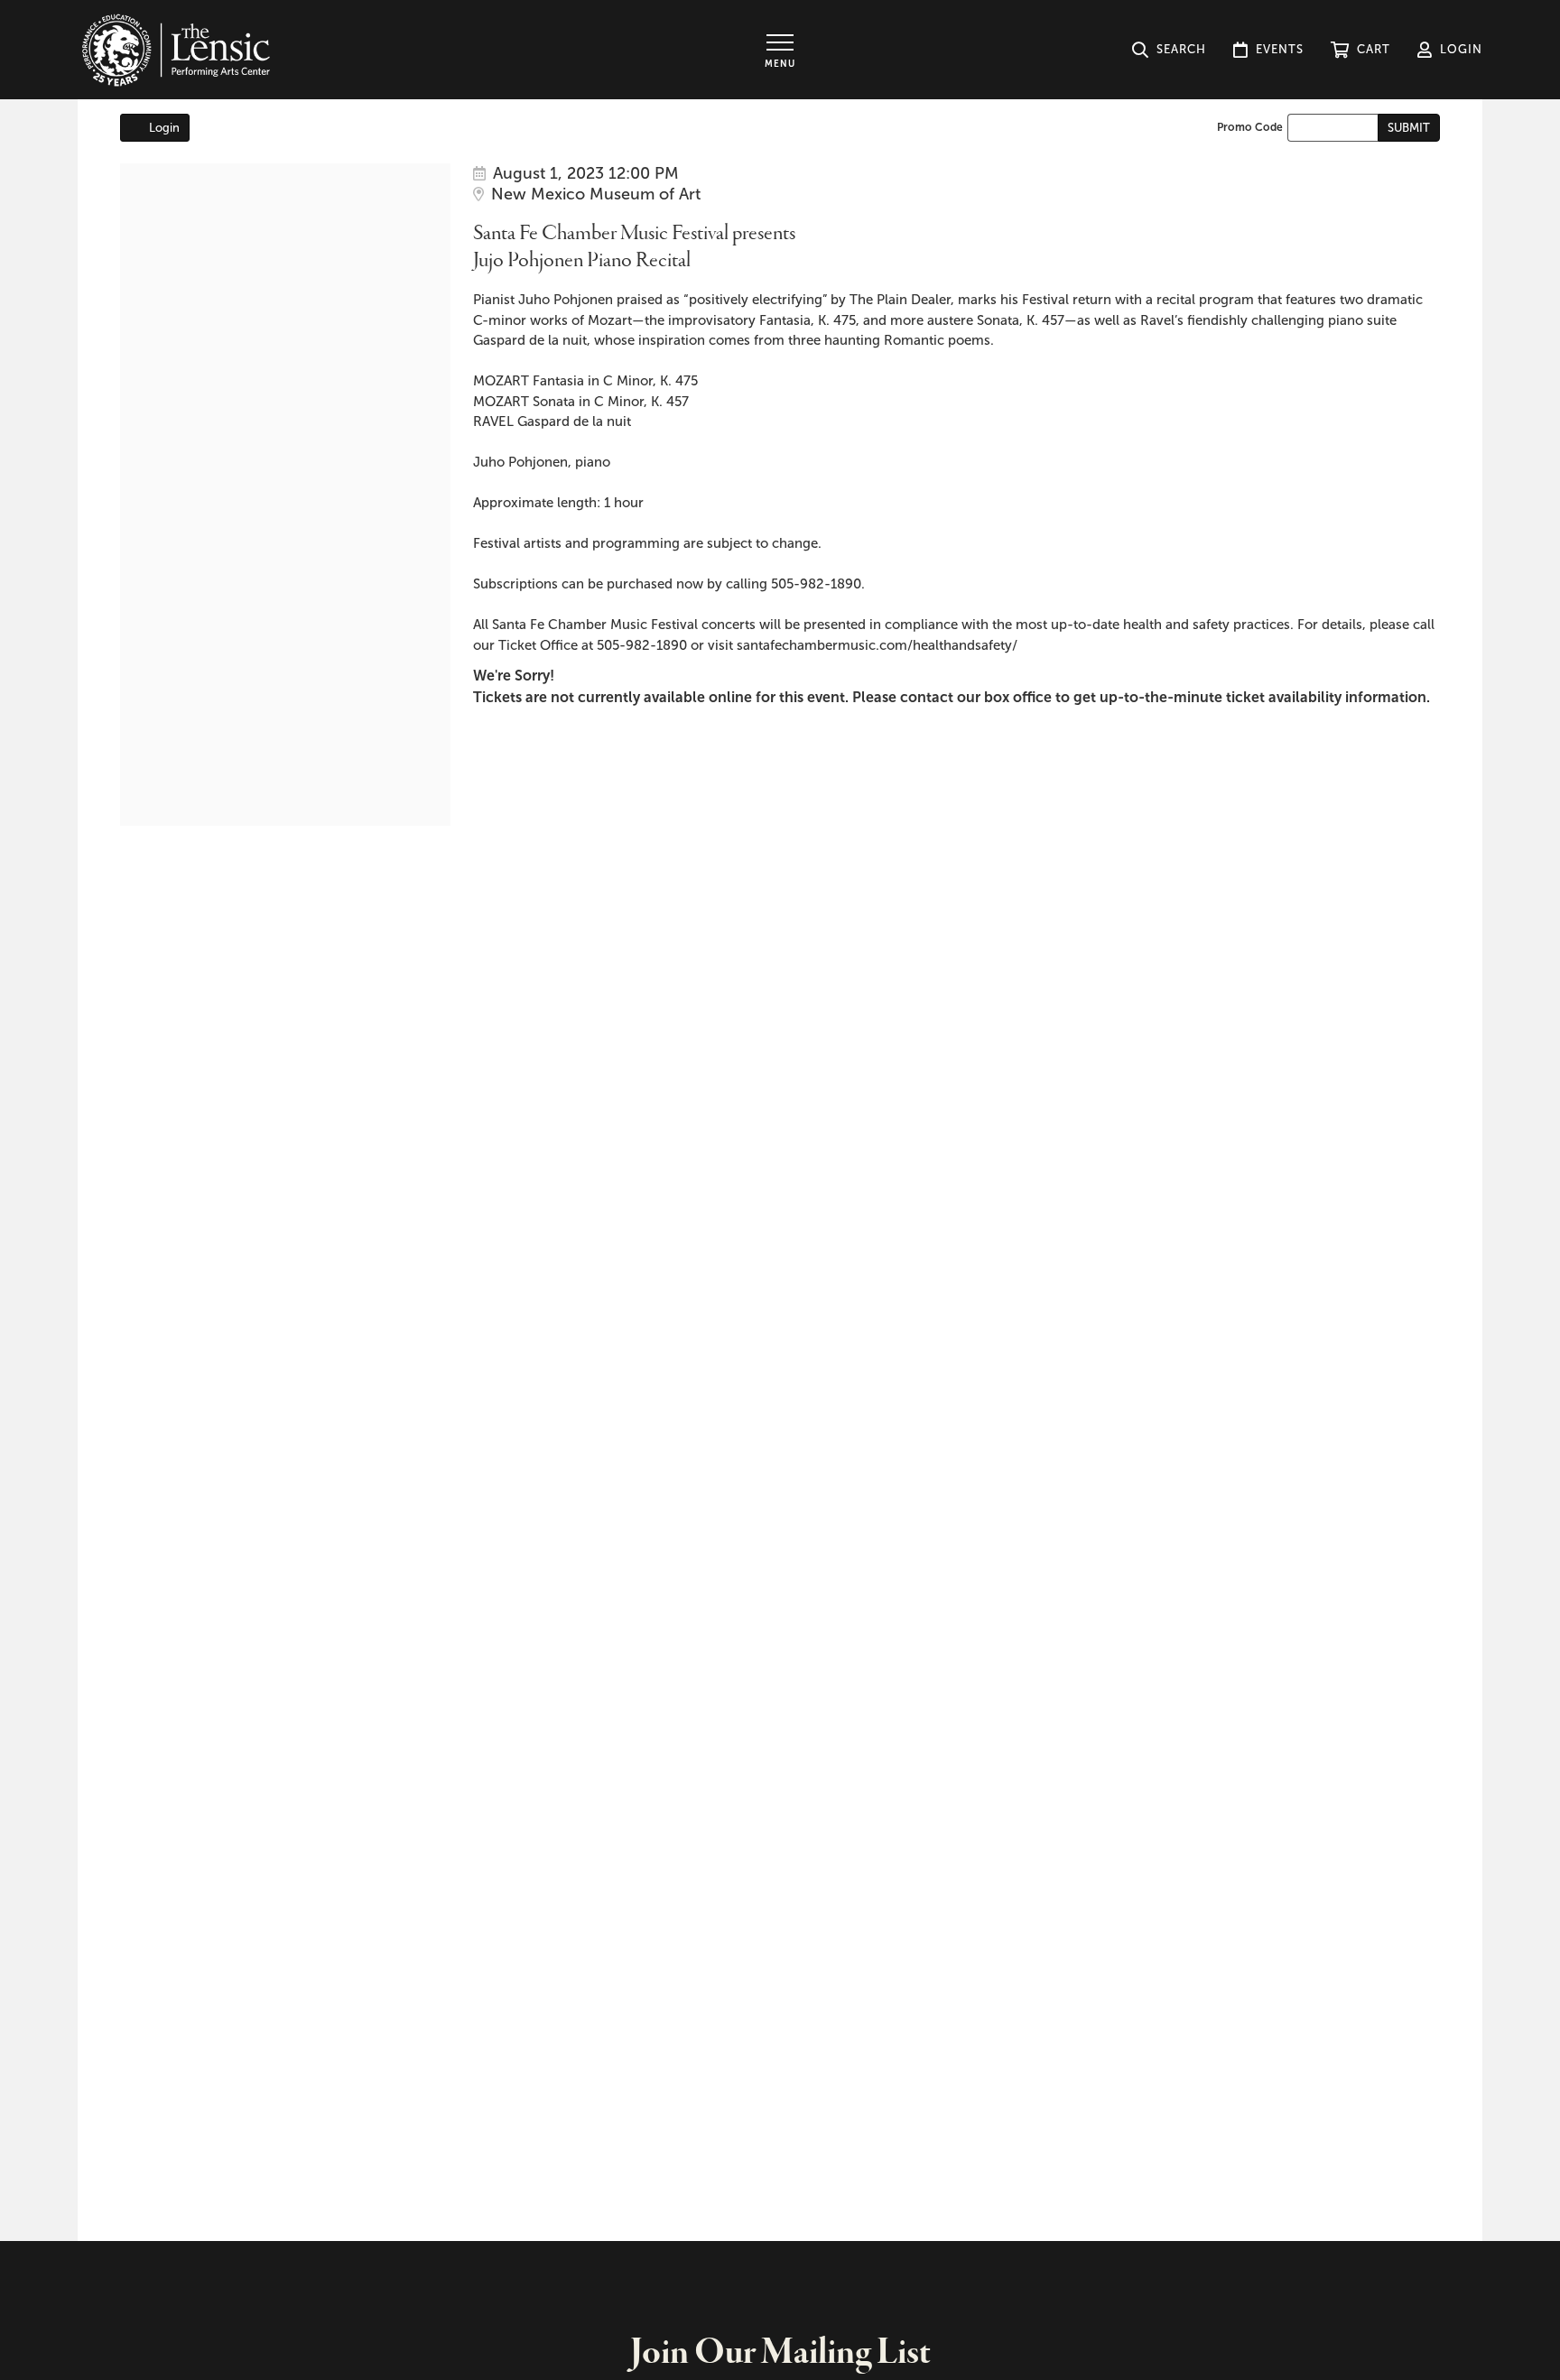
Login (164, 128)
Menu (780, 64)
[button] (1360, 50)
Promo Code (1250, 127)
